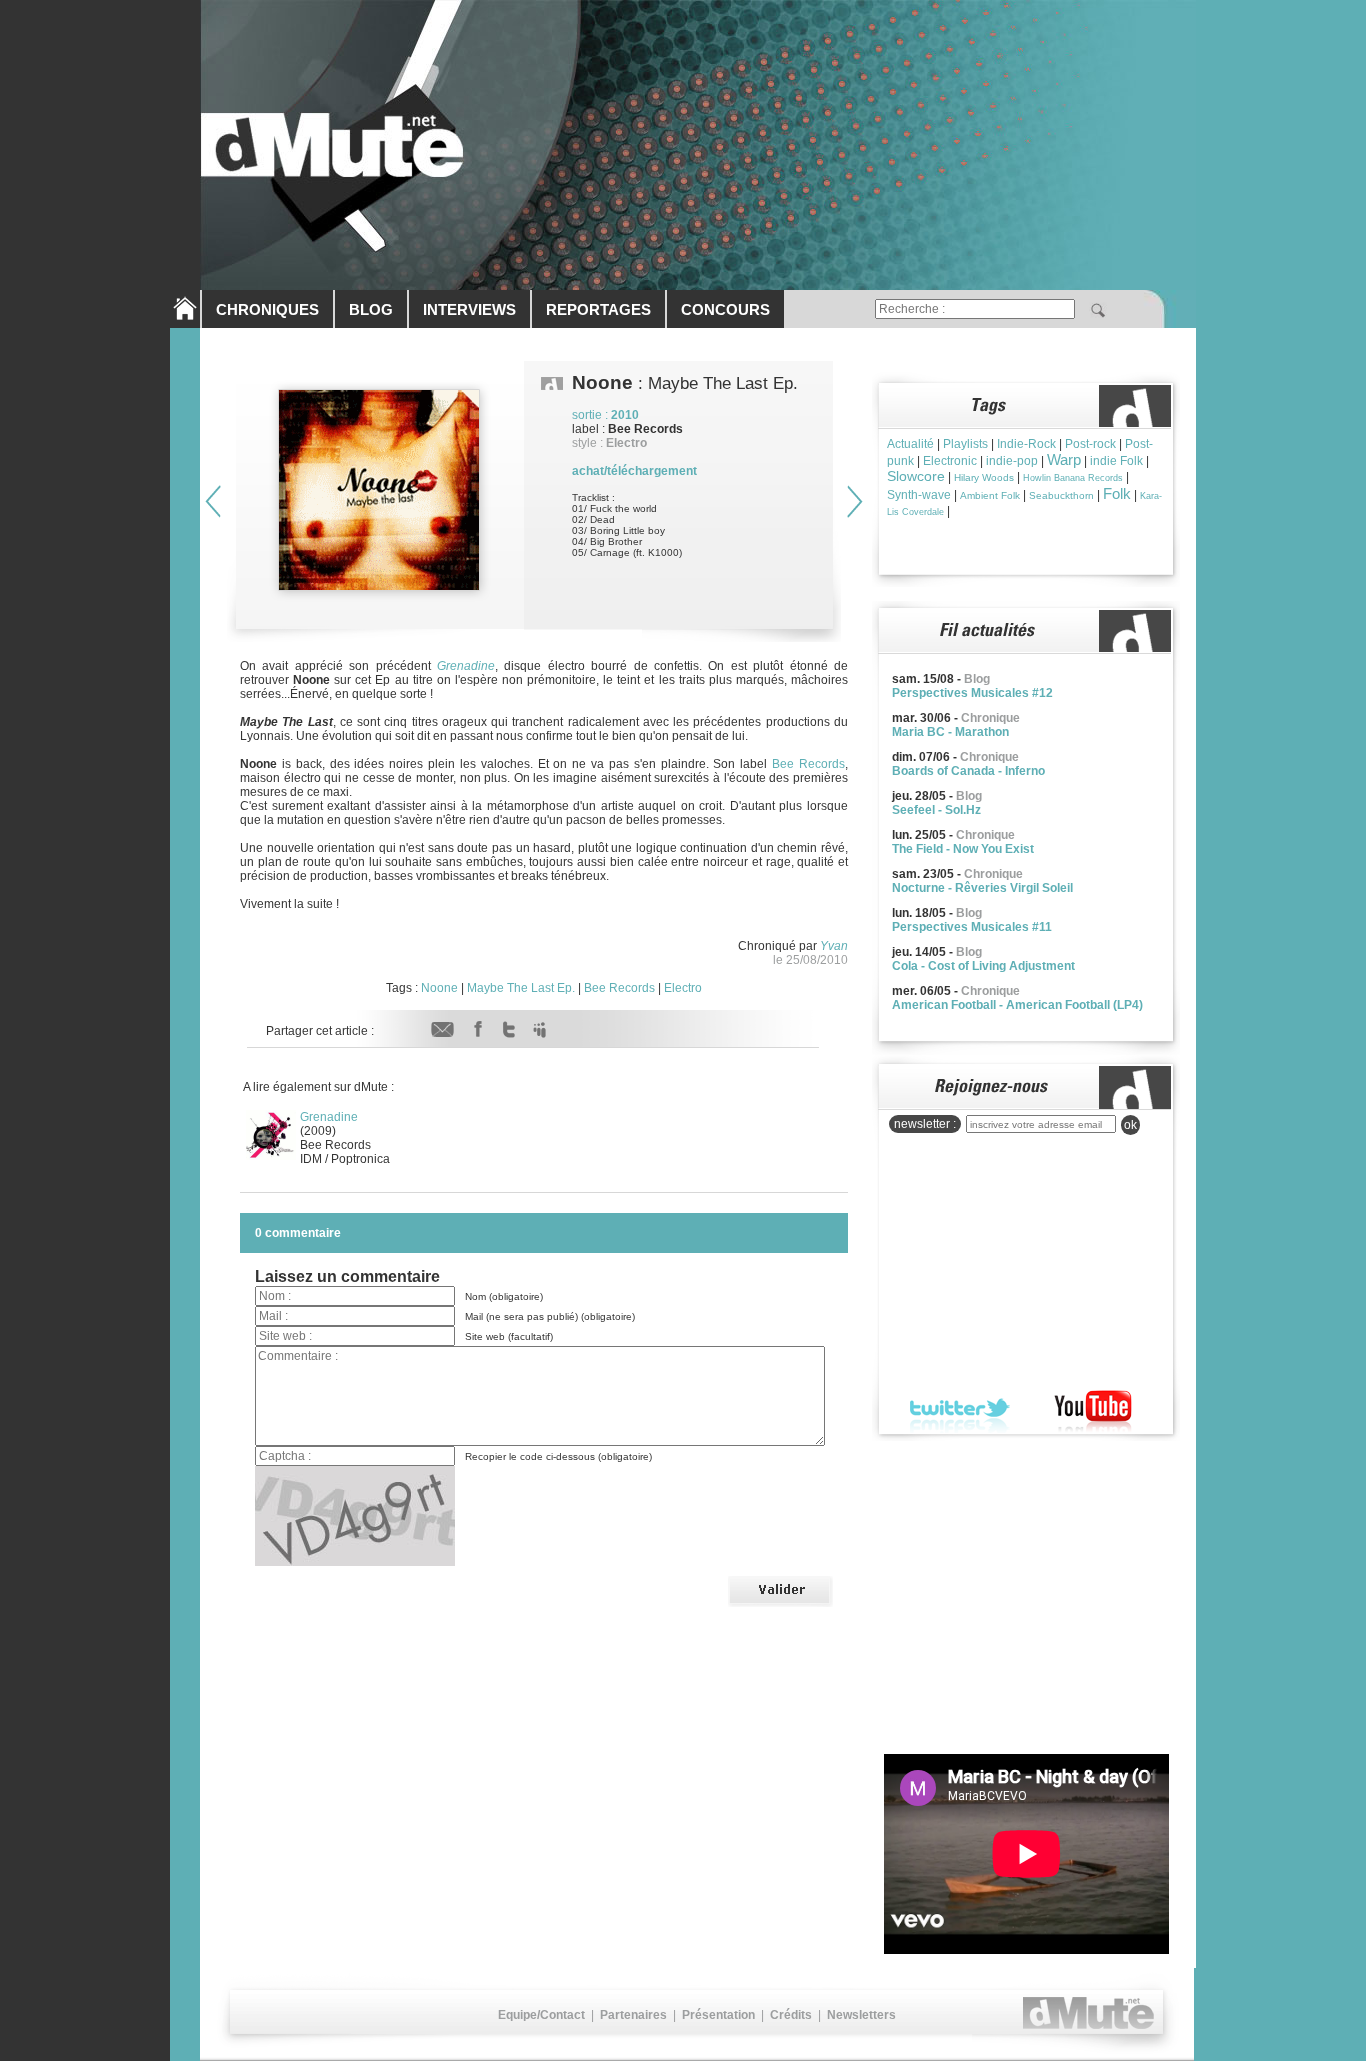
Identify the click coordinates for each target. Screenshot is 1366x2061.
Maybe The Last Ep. (521, 988)
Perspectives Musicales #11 (972, 927)
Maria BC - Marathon (950, 732)
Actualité (910, 444)
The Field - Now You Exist (963, 849)
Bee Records (808, 764)
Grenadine (466, 666)
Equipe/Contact (541, 2015)
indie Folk (1116, 461)
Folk (1117, 493)
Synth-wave (919, 495)
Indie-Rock (1026, 444)
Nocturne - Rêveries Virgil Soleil (982, 888)
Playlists (965, 444)
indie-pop (1012, 461)
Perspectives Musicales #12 (972, 693)
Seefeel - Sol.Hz (936, 810)
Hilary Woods (984, 477)
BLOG (371, 309)
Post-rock (1090, 444)
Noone (439, 988)
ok (1130, 1125)
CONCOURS (725, 309)
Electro (683, 988)
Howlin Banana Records (1073, 478)
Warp (1064, 459)
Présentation (718, 2015)
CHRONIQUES (267, 309)
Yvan (834, 946)
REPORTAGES (598, 309)
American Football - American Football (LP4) (1017, 1005)
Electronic (950, 461)
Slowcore (916, 476)
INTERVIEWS (469, 309)
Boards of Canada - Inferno (968, 771)
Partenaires (633, 2015)
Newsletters (861, 2015)
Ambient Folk (990, 495)
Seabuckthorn (1061, 495)
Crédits (791, 2015)
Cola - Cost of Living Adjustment (983, 966)
